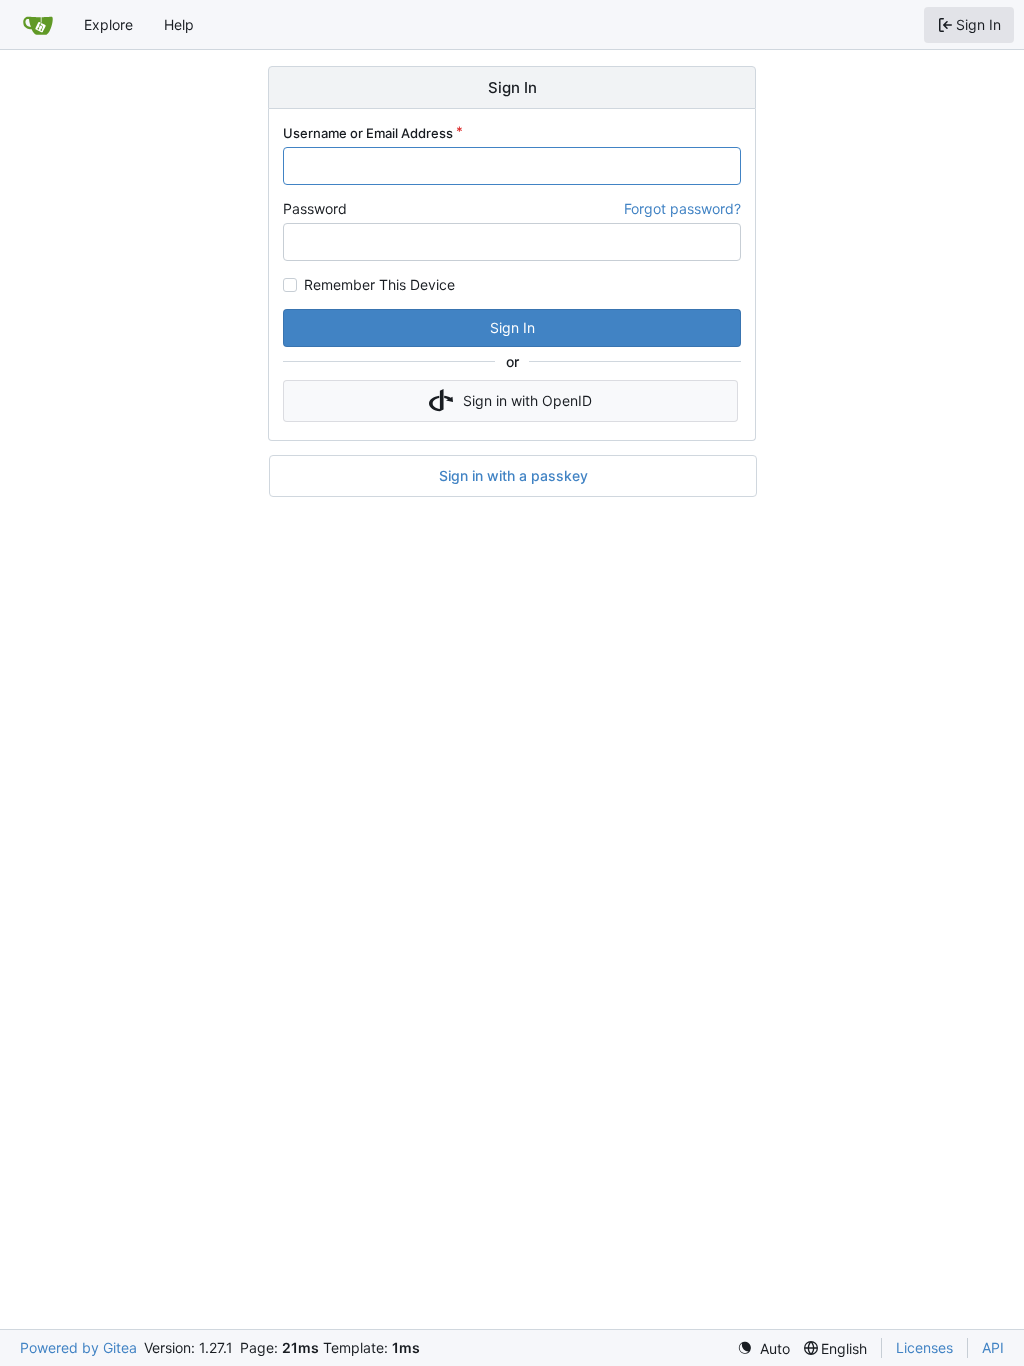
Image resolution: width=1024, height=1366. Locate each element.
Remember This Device (379, 285)
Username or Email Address (368, 133)
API (993, 1347)
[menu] (763, 1348)
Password (315, 208)
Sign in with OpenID (527, 400)
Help (179, 24)
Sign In (512, 327)
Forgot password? (682, 208)
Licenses (924, 1347)
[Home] (38, 25)
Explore (108, 24)
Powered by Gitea (78, 1347)
